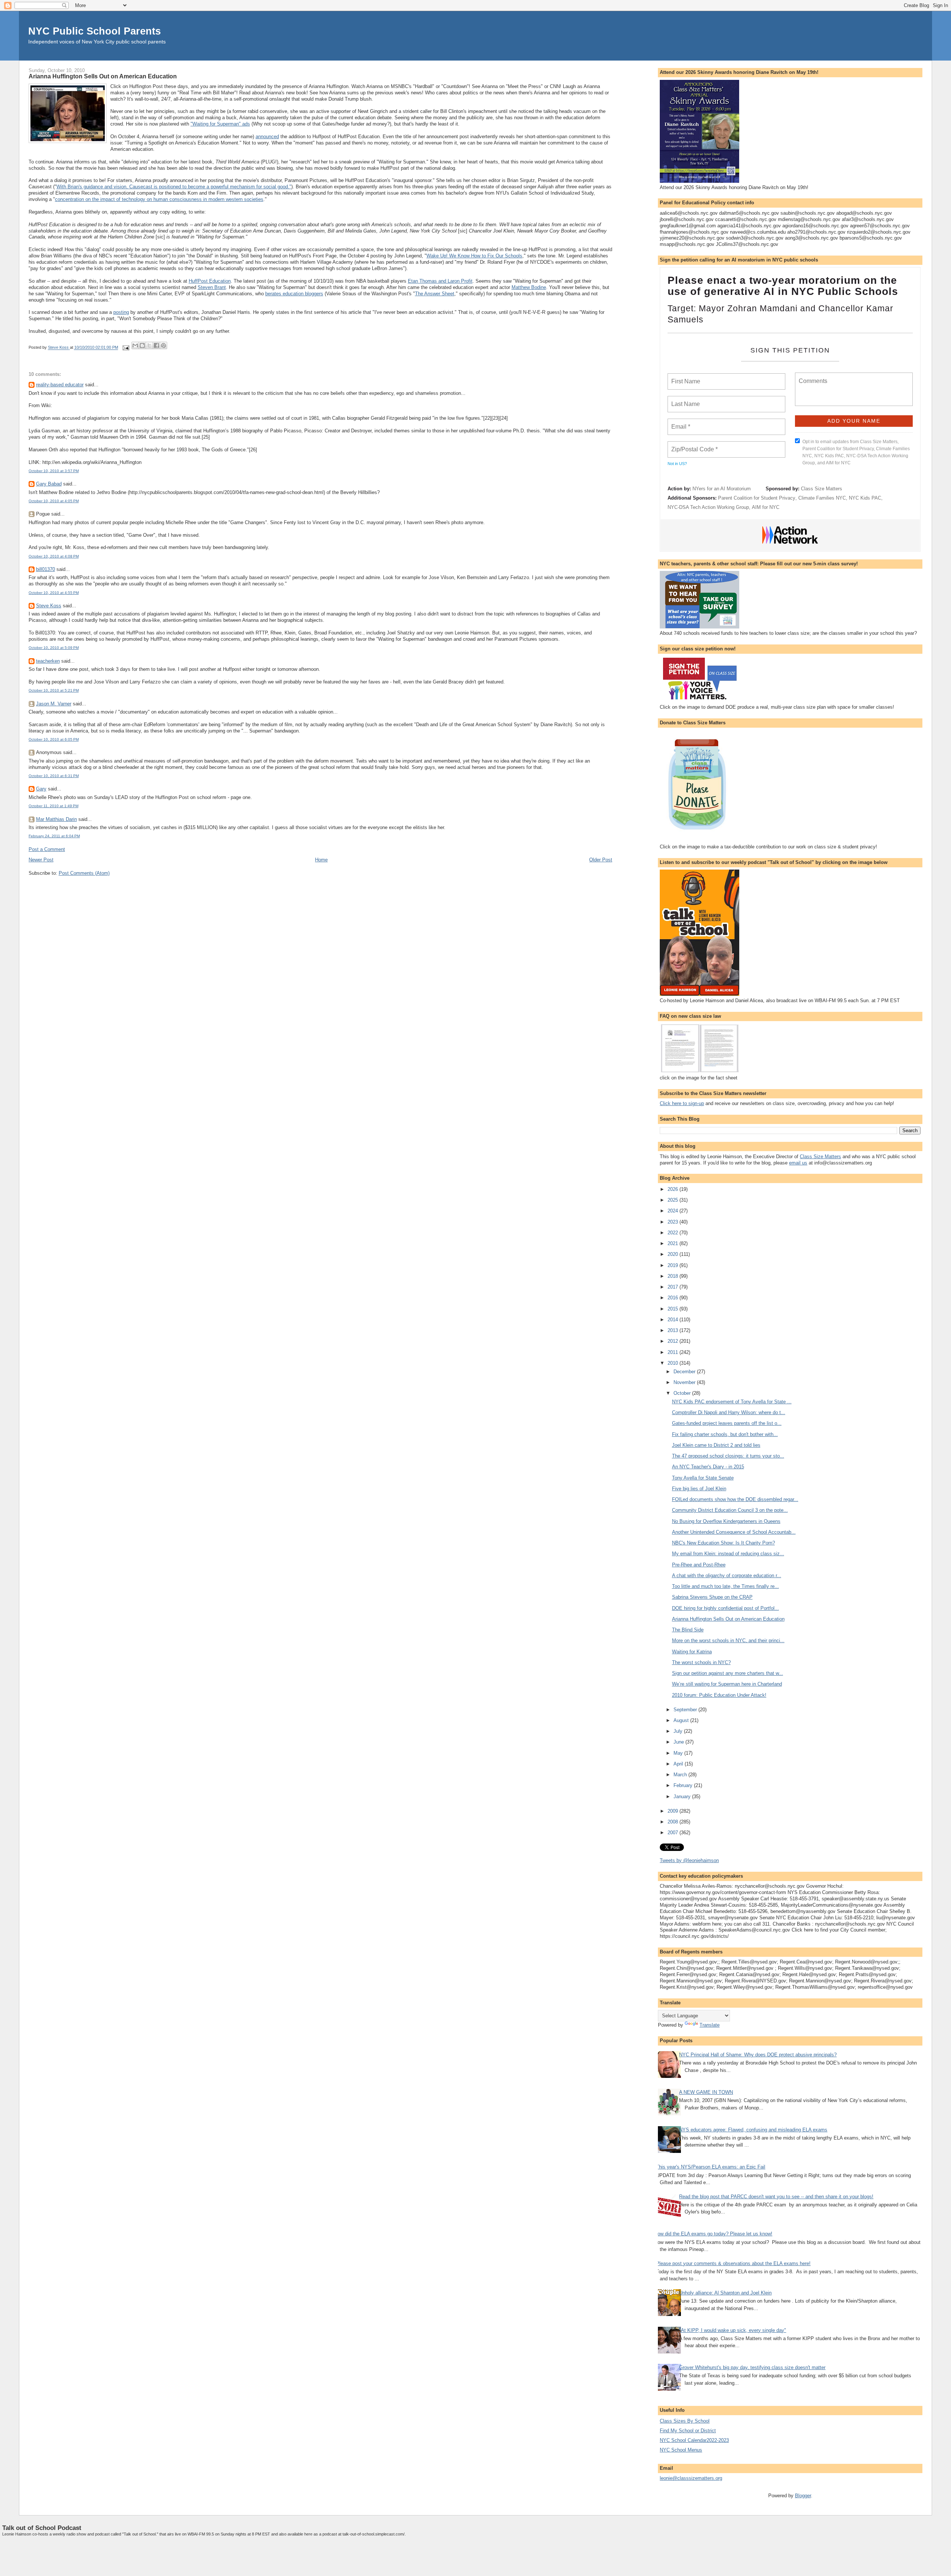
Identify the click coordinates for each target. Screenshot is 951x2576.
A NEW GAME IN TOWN (706, 2092)
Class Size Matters (822, 489)
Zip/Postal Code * (693, 445)
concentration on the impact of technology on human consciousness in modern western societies (159, 199)
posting (121, 312)
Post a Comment (47, 849)
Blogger (803, 2496)
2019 (674, 1265)
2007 (674, 1833)
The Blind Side (688, 1630)
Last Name (684, 400)
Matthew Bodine (529, 287)
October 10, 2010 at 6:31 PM (54, 776)
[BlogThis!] (142, 345)
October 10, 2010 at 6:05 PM (54, 739)
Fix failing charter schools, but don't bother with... (725, 1434)
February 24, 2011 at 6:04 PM (54, 836)
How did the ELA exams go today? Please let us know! (713, 2234)
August (682, 1720)
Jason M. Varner (54, 704)
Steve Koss (49, 606)
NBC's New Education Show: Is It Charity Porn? (723, 1543)
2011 (674, 1352)
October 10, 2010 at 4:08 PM (54, 556)
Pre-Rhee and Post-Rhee (699, 1565)
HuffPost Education (210, 281)
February (684, 1785)
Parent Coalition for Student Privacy (757, 498)
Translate (710, 2025)
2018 (674, 1276)
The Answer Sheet (435, 294)
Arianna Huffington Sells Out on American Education (728, 1619)
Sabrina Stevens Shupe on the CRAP (712, 1597)
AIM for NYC (766, 507)
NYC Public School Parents (95, 31)
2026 (674, 1189)
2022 (674, 1233)
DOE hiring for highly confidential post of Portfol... (726, 1608)
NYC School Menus (681, 2450)
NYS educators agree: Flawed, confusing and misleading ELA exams (753, 2130)
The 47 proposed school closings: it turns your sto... (728, 1456)
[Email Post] (126, 348)
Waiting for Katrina (692, 1652)
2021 (674, 1243)
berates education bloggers (294, 294)
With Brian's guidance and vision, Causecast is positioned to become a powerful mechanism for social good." (174, 187)
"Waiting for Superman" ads (220, 124)
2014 (674, 1320)
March (681, 1775)
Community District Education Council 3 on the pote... (730, 1510)
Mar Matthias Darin (56, 819)
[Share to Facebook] (156, 345)
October (683, 1393)
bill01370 (46, 569)
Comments (812, 376)
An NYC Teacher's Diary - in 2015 (708, 1467)
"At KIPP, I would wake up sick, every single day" (733, 2330)
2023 (674, 1222)
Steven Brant (212, 287)
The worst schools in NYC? (701, 1662)
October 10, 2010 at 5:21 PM (54, 690)
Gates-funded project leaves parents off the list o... (727, 1423)
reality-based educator (60, 385)
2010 (674, 1363)
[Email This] (135, 345)
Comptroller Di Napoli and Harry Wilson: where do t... (729, 1412)
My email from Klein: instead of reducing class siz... (728, 1554)
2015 (674, 1309)
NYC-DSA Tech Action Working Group (708, 507)
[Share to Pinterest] (163, 345)
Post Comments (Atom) (84, 873)
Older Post (601, 860)
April (679, 1764)
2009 (674, 1811)
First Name (685, 377)
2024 (674, 1211)
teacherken (48, 661)
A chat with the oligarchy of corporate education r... (727, 1576)
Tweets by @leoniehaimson (689, 1860)
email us (798, 1163)
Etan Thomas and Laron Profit (440, 281)
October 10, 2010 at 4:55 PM (54, 593)
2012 (674, 1341)
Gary (41, 789)
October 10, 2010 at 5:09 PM (54, 648)
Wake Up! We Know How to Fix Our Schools (474, 256)
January (683, 1797)
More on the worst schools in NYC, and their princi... (728, 1641)
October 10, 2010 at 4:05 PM (54, 501)
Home (321, 860)
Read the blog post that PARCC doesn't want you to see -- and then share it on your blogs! (776, 2197)
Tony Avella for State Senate (703, 1478)
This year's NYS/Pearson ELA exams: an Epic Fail (711, 2167)
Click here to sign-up (682, 1103)
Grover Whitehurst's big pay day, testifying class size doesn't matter (752, 2367)
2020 (674, 1254)
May (679, 1753)
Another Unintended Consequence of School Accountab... (734, 1532)
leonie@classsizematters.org (691, 2478)
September (686, 1710)
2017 (674, 1287)
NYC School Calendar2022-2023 (694, 2440)
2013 (674, 1330)
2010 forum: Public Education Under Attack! (719, 1695)
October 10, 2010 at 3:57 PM (54, 471)
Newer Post (41, 860)
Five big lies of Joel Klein (699, 1489)
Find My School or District (688, 2431)
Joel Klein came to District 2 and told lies (716, 1445)
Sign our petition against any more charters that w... (728, 1673)
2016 (674, 1298)
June (679, 1742)
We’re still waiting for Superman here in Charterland (727, 1684)
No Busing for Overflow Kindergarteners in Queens (726, 1521)
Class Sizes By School (685, 2421)
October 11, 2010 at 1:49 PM (53, 806)
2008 (674, 1822)
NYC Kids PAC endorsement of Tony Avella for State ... (732, 1402)
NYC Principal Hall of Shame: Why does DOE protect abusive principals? (758, 2055)
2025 (674, 1200)
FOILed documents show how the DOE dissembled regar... (735, 1499)
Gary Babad (49, 484)
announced (267, 137)
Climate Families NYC (822, 498)
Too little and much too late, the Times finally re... (726, 1586)
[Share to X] (149, 345)
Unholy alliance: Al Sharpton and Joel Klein (725, 2293)
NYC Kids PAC (865, 498)
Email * (680, 422)
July (679, 1731)
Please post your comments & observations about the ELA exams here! (733, 2263)
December (685, 1372)
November (685, 1382)
